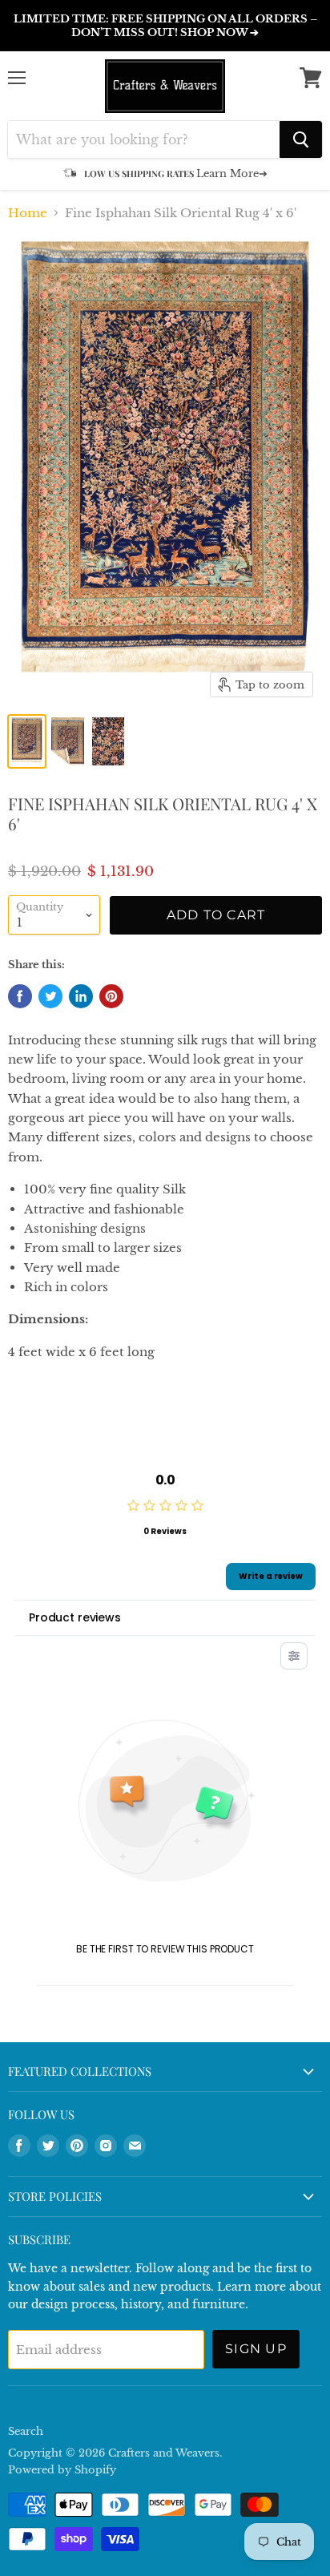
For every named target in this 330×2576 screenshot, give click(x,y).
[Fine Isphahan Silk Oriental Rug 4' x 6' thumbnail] (27, 741)
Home (28, 213)
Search (26, 2431)
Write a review (271, 1576)
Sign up (256, 2349)
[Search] (301, 139)
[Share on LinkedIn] (81, 996)
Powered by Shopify (62, 2470)
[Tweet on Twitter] (50, 996)
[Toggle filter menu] (294, 1656)
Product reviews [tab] (75, 1617)
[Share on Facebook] (20, 996)
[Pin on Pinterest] (111, 996)
